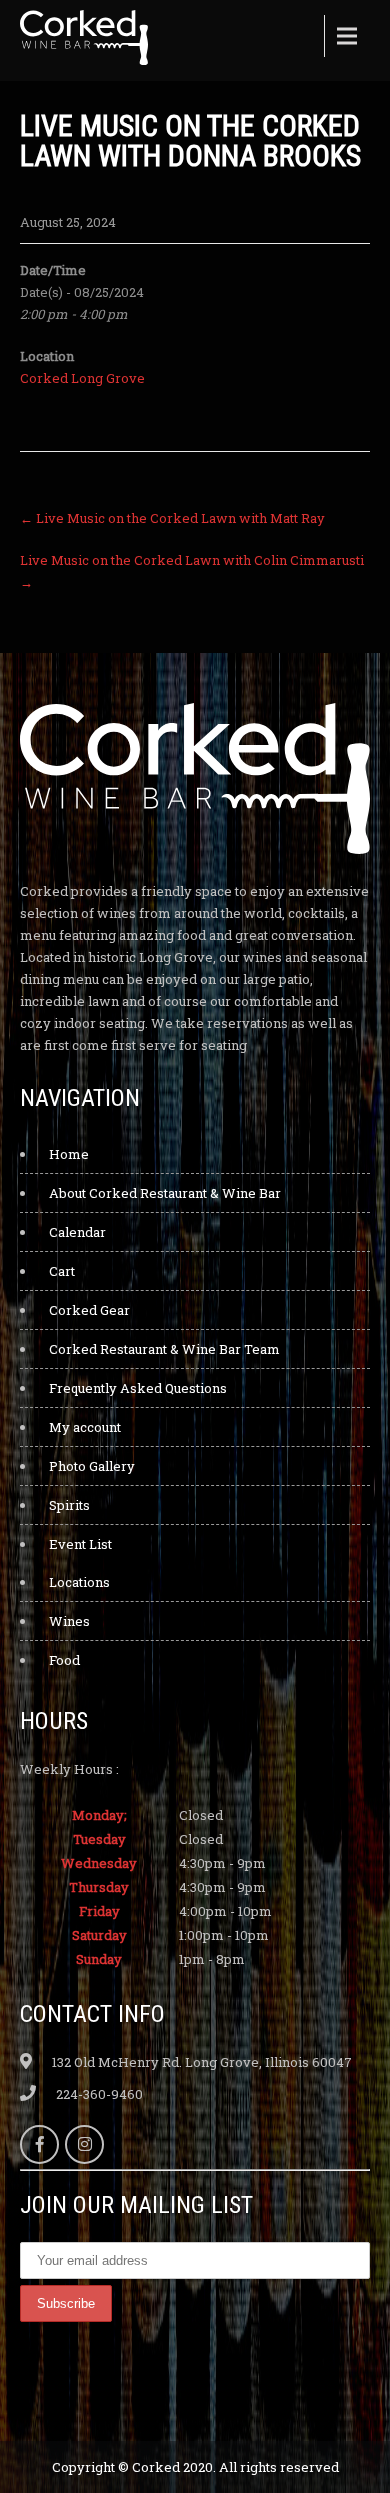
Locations (79, 1582)
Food (64, 1660)
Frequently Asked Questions (138, 1388)
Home (69, 1154)
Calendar (77, 1232)
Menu (345, 36)
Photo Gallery (92, 1466)
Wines (69, 1621)
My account (85, 1427)
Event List (80, 1544)
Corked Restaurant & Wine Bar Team (164, 1349)
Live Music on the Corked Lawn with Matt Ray (172, 518)
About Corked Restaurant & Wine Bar (165, 1193)
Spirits (69, 1505)
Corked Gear (89, 1310)
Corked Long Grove (82, 378)
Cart (62, 1271)
